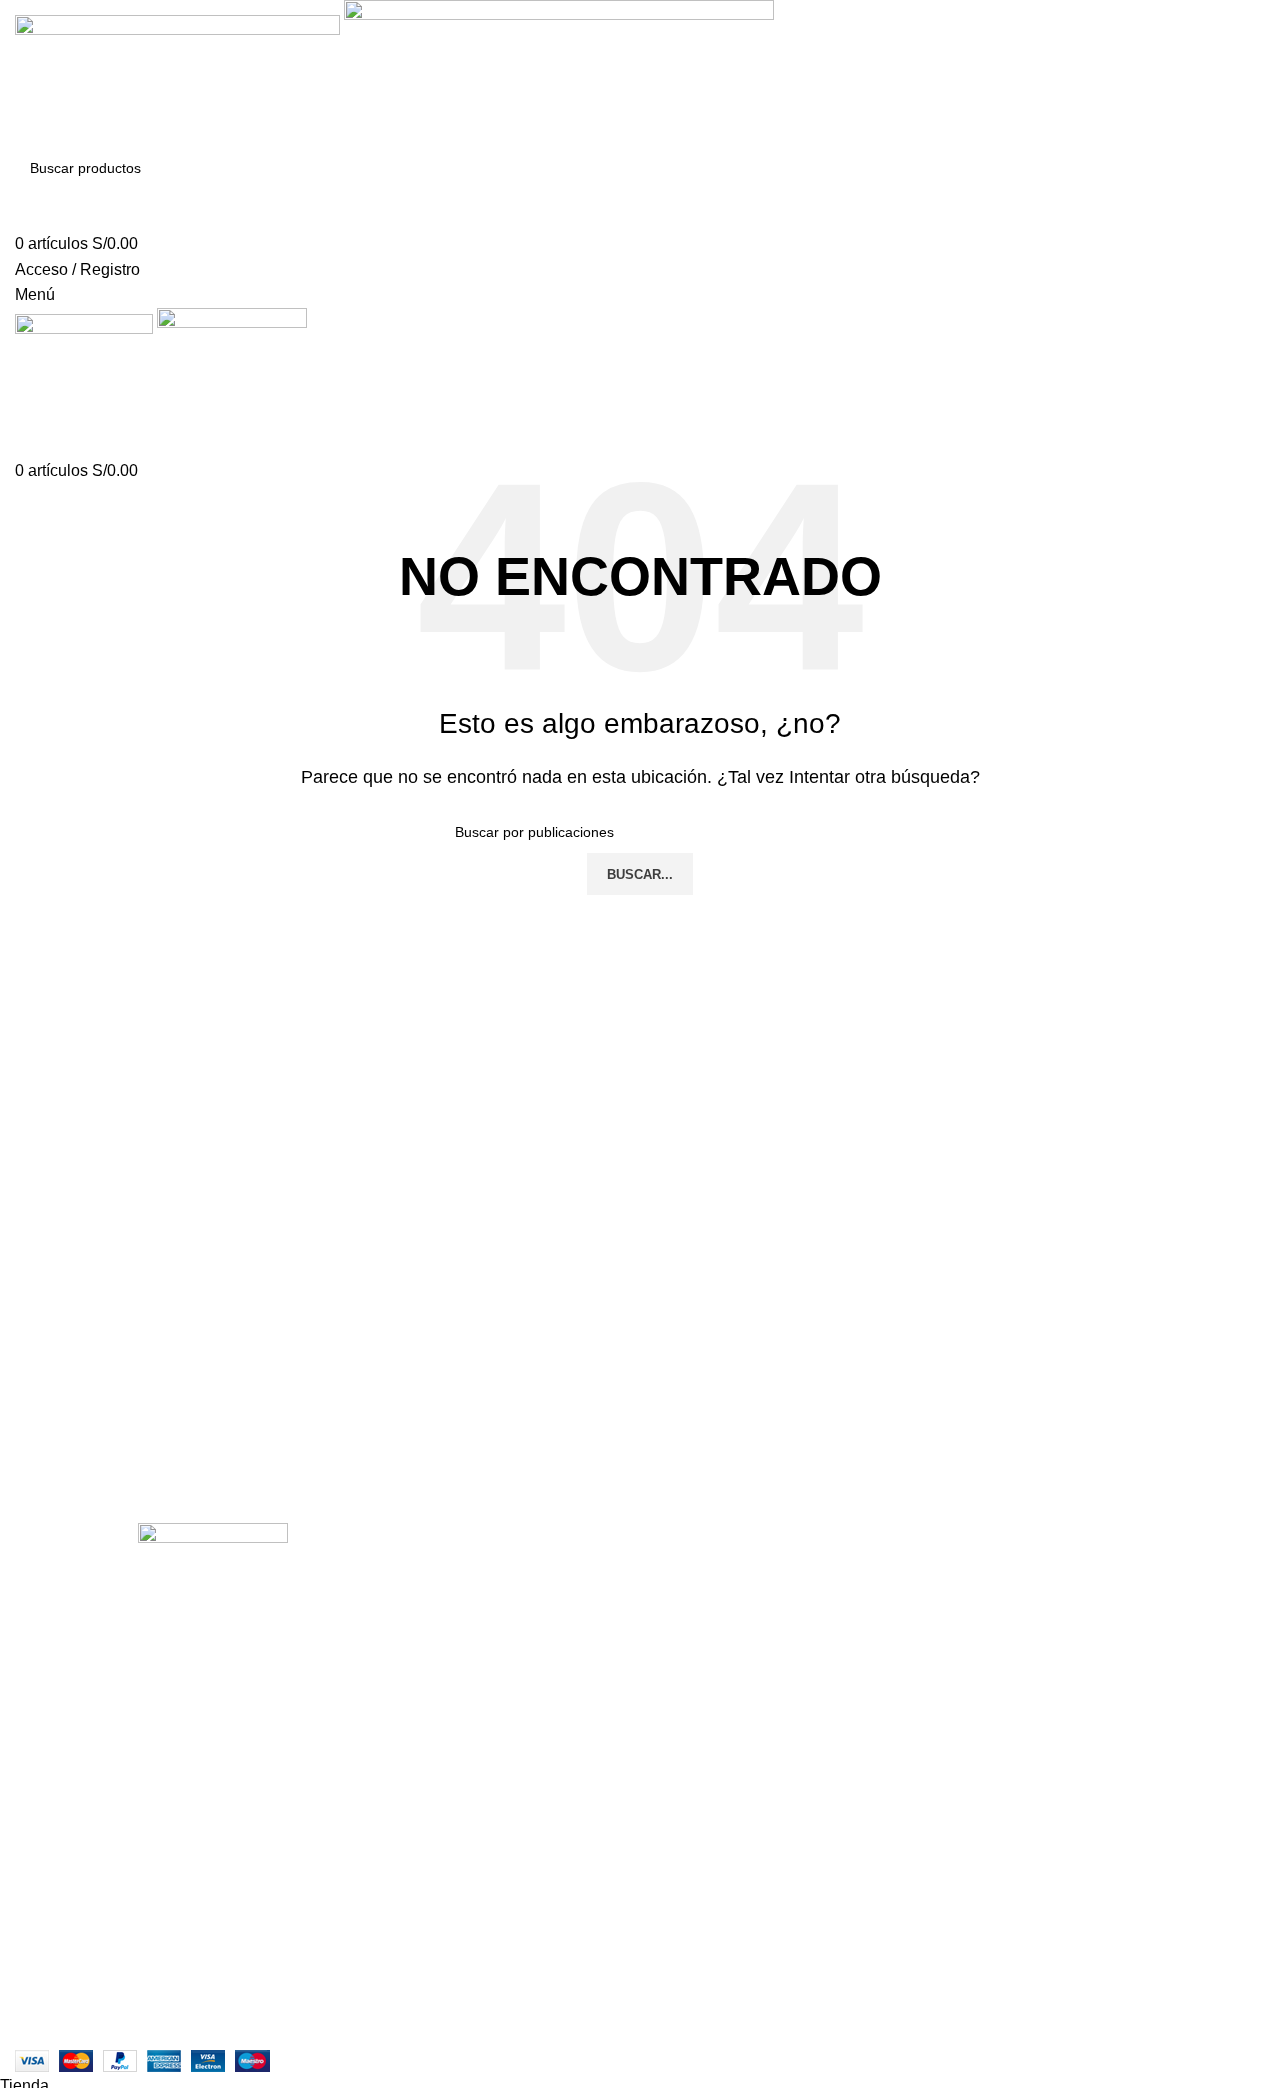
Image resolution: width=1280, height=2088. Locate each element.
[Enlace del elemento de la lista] (213, 1852)
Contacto (474, 1603)
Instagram (477, 1565)
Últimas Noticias (500, 1640)
